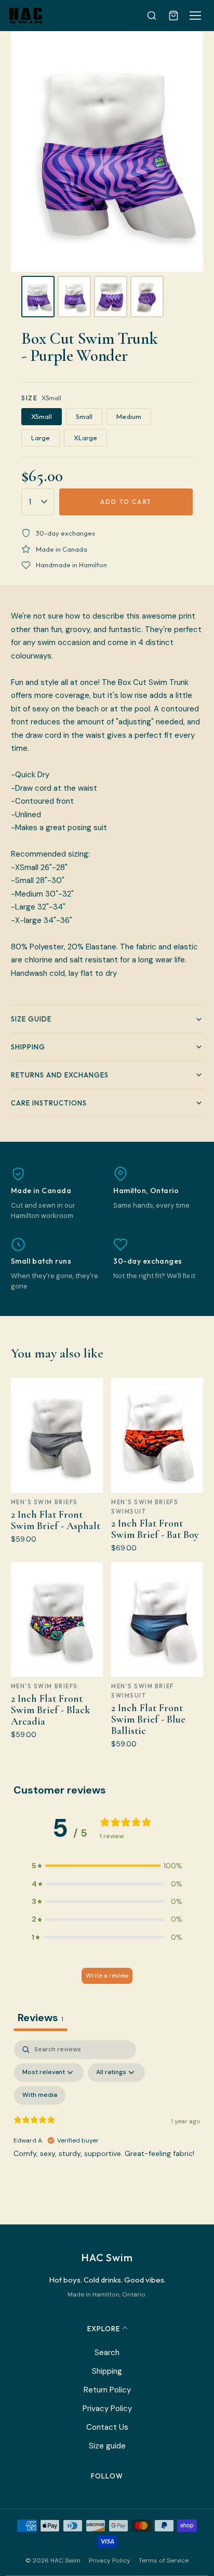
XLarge (85, 438)
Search (107, 2353)
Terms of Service (164, 2560)
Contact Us (107, 2427)
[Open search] (152, 16)
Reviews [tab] (41, 2018)
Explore (104, 2329)
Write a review (107, 1976)
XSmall (42, 416)
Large (41, 438)
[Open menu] (195, 16)
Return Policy (107, 2390)
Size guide (107, 2446)
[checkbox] (40, 2095)
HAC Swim (107, 2257)
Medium (129, 416)
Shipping (107, 2371)
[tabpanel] (107, 2130)
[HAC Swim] (25, 16)
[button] (107, 1866)
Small (84, 416)
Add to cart (126, 502)
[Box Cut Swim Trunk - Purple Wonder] (38, 297)
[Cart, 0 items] (173, 16)
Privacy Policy (107, 2409)
